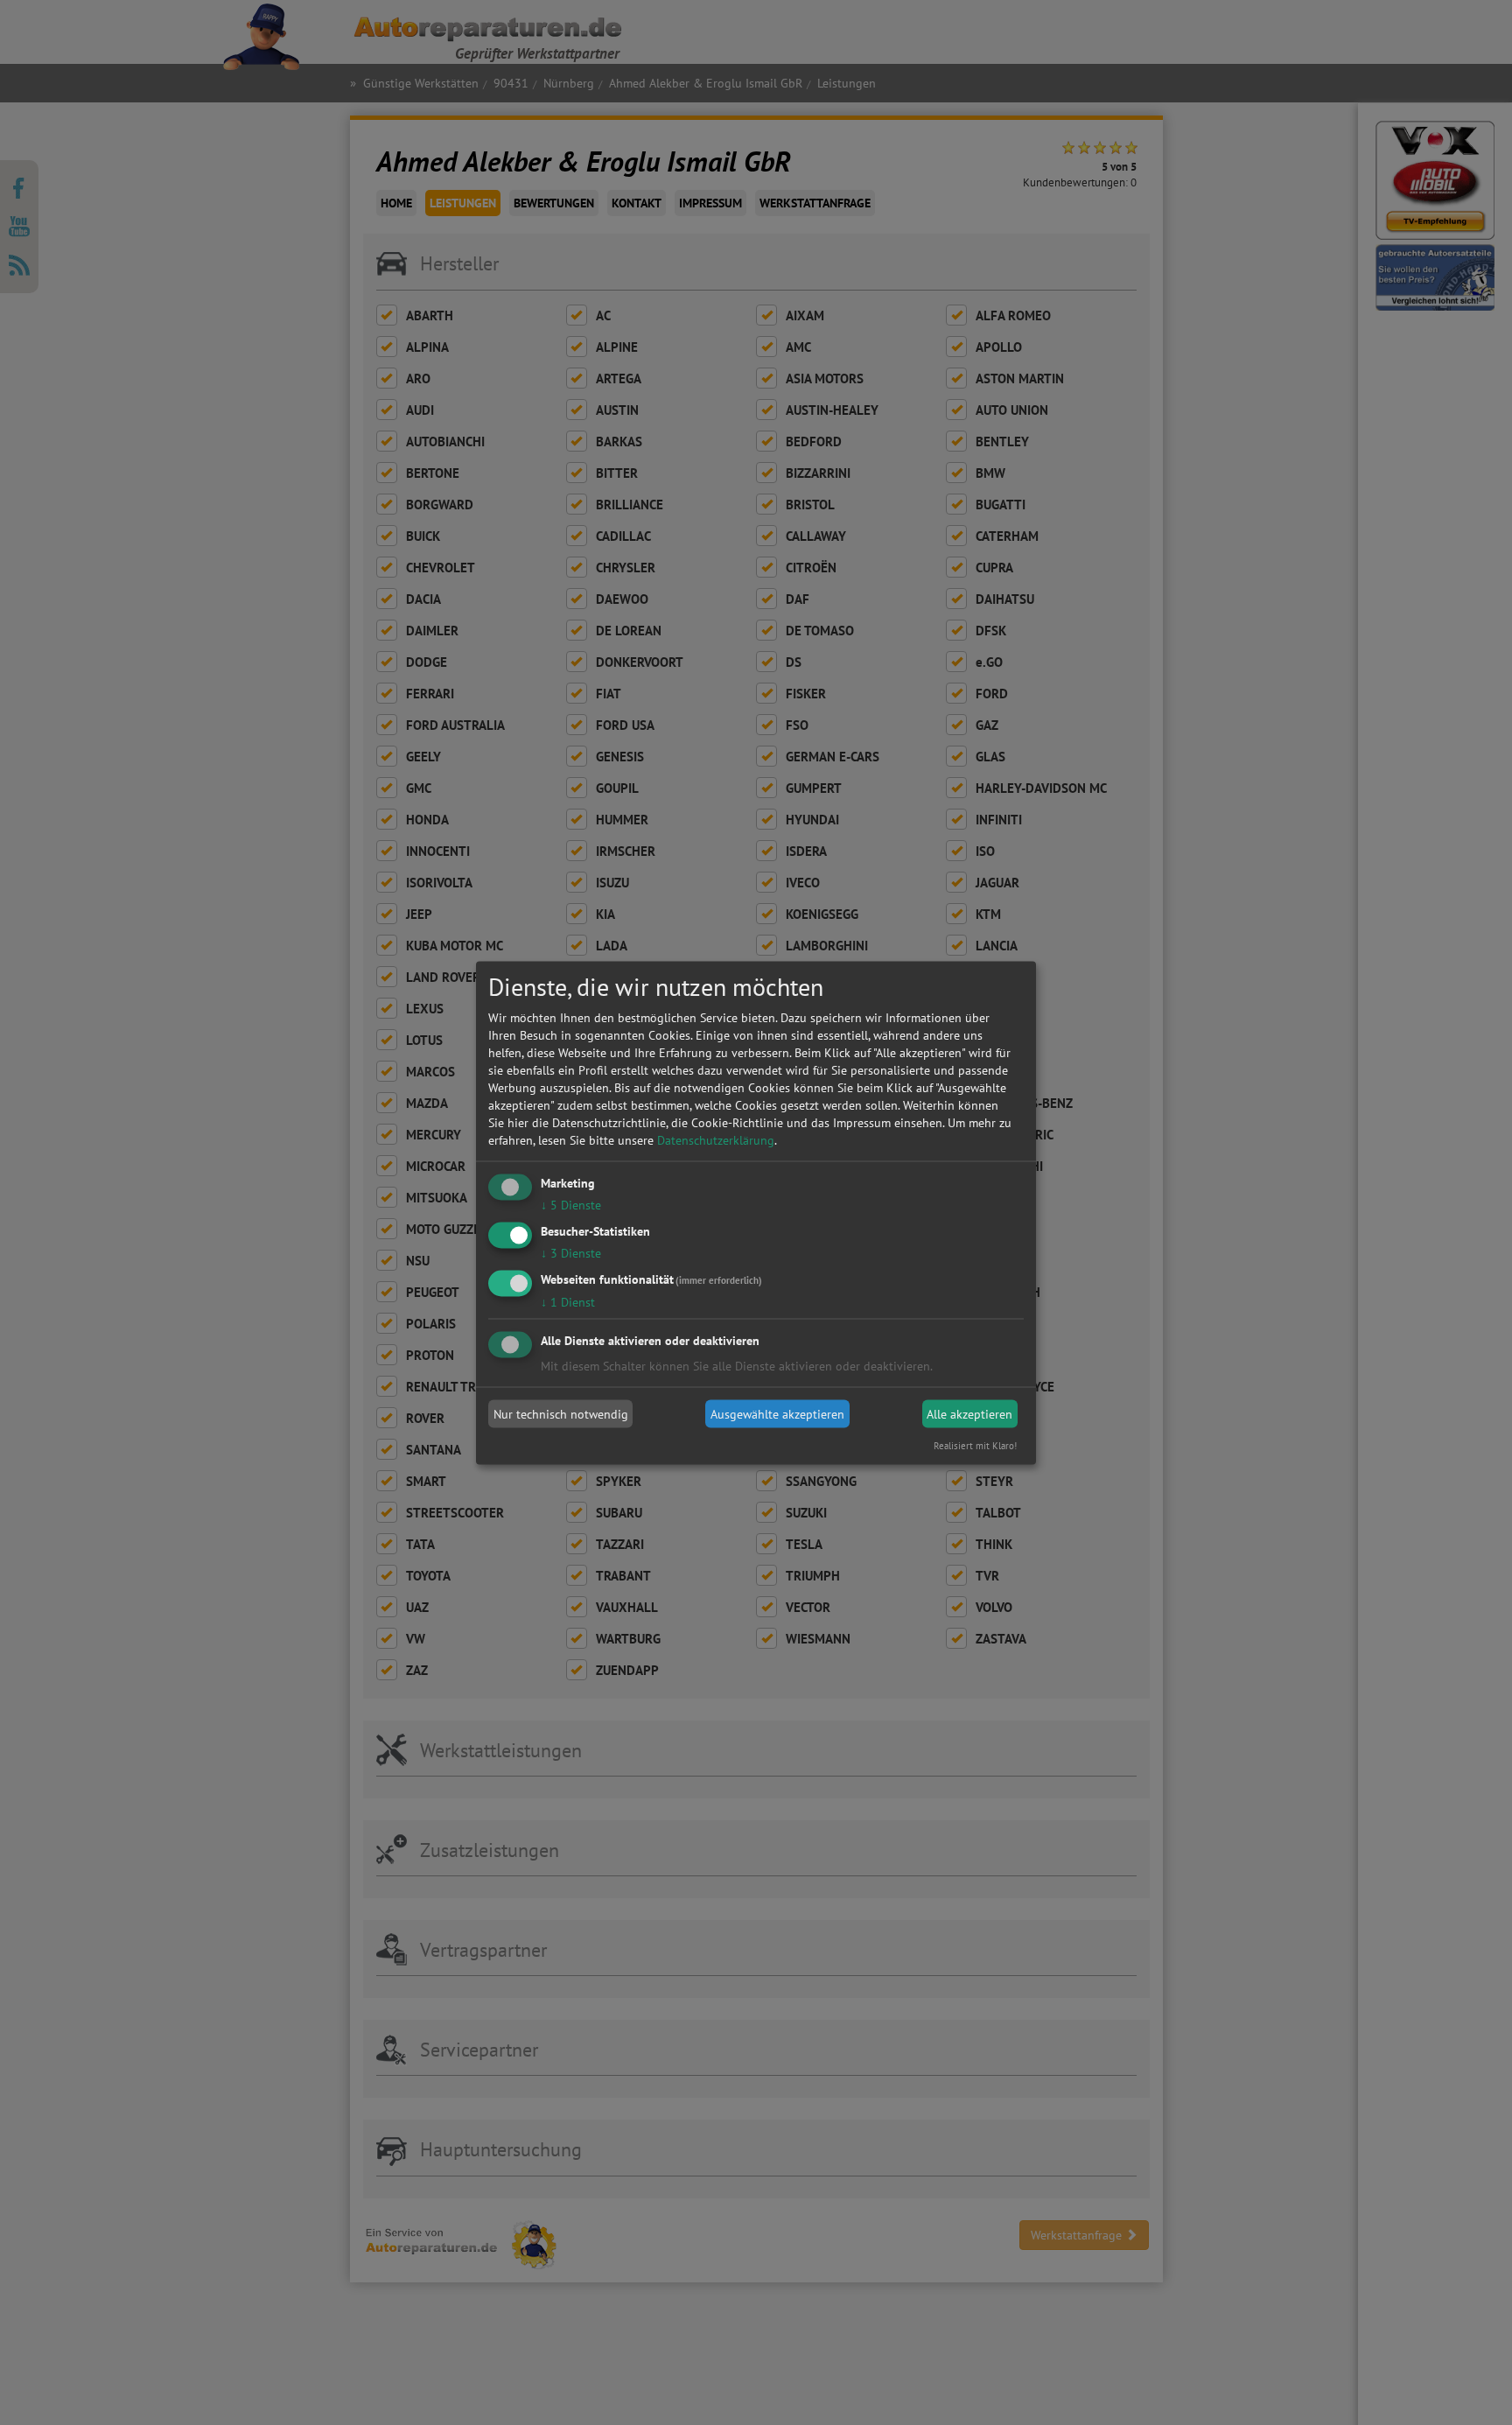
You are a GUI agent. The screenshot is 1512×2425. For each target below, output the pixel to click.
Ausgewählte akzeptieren (777, 1414)
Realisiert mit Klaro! (975, 1445)
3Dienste (571, 1252)
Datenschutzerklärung (716, 1140)
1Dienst (568, 1301)
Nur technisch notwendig (561, 1414)
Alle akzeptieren (969, 1414)
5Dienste (571, 1205)
